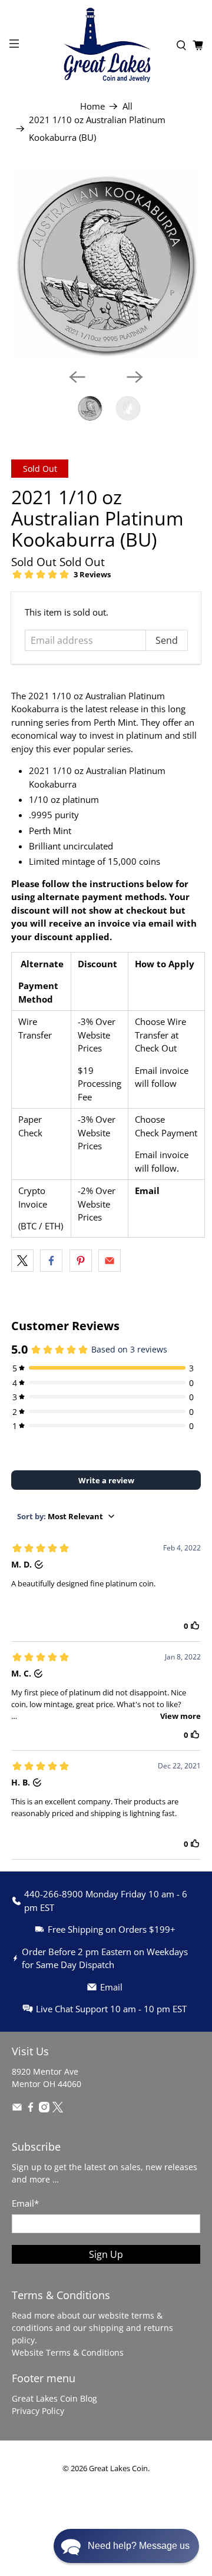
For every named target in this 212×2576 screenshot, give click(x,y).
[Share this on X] (22, 1261)
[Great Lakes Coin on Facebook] (31, 2109)
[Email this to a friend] (110, 1261)
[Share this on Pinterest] (81, 1261)
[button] (126, 2546)
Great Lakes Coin (118, 2468)
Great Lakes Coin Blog (54, 2398)
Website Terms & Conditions (68, 2352)
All (127, 106)
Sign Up (106, 2254)
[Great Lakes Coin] (106, 45)
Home (92, 106)
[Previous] (77, 377)
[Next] (135, 377)
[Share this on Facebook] (51, 1261)
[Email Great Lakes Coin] (17, 2109)
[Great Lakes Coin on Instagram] (44, 2109)
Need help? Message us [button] (139, 2546)
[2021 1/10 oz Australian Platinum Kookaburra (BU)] (106, 264)
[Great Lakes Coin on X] (58, 2109)
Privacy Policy (38, 2411)
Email (147, 1191)
